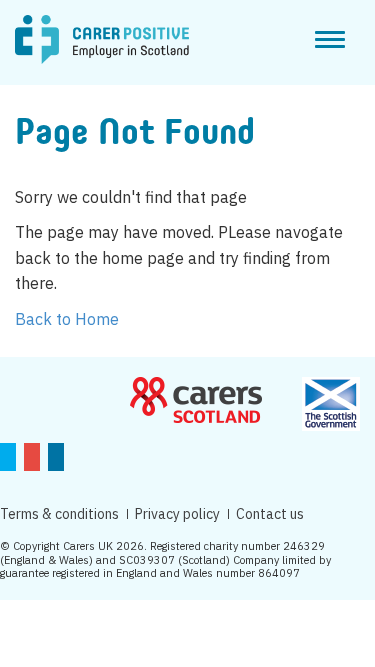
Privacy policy (177, 514)
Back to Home (67, 319)
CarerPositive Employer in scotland (102, 40)
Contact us (270, 514)
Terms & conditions (59, 514)
